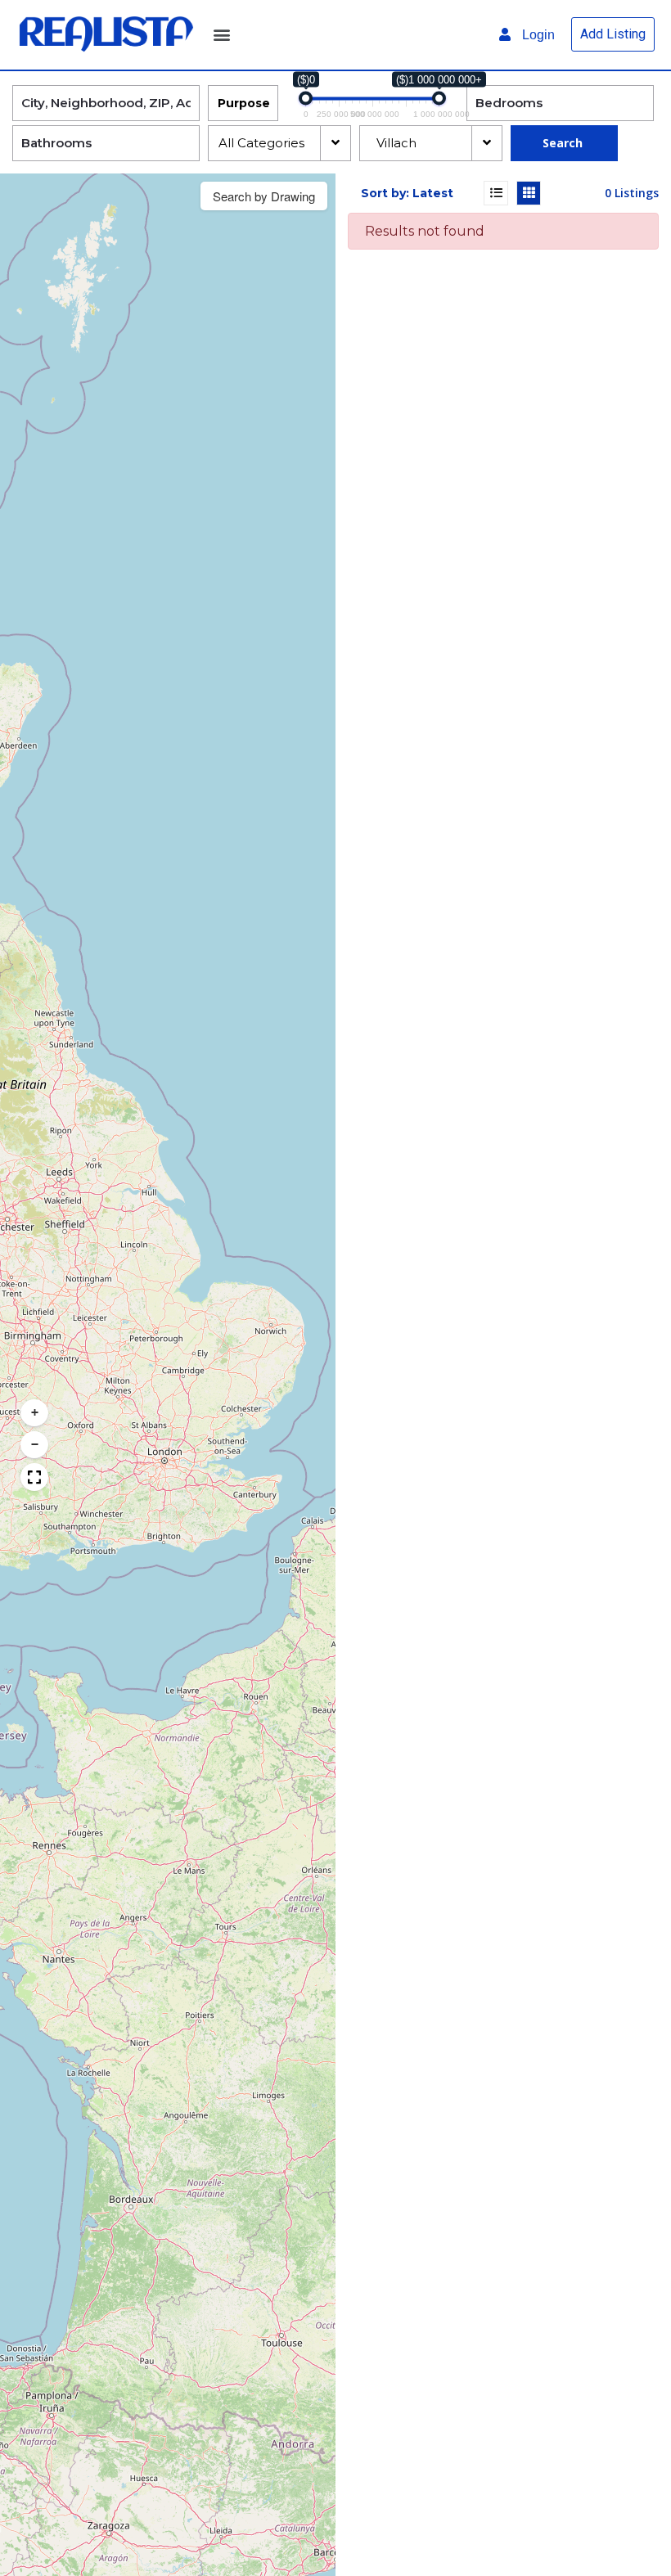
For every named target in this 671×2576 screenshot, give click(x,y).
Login (537, 35)
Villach (393, 143)
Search (563, 143)
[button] (222, 35)
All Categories (263, 143)
